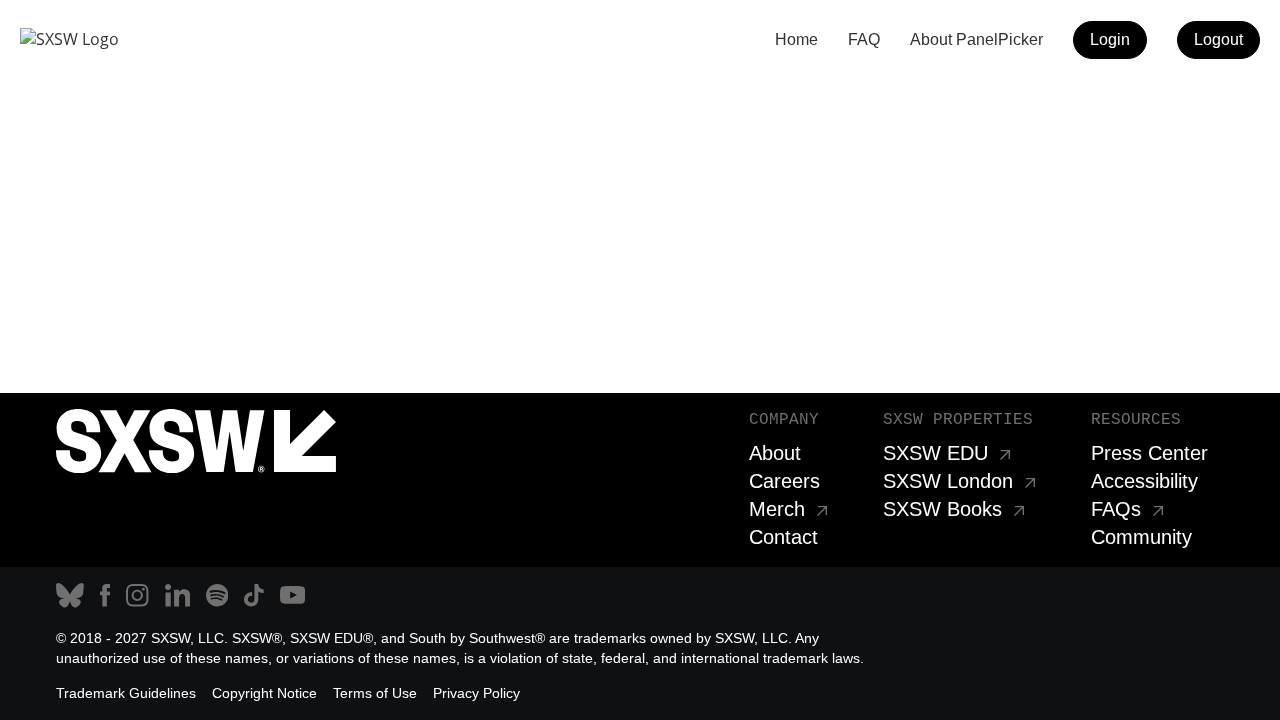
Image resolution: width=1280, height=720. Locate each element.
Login (1110, 39)
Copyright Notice (264, 693)
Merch (777, 509)
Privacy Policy (476, 693)
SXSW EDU (935, 453)
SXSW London (948, 481)
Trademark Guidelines (126, 693)
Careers (784, 481)
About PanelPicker (976, 39)
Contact (783, 537)
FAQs (1116, 509)
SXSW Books (942, 509)
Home (796, 39)
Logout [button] (1218, 39)
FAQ (864, 39)
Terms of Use (375, 693)
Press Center (1149, 453)
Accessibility (1144, 481)
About (775, 453)
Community (1141, 537)
